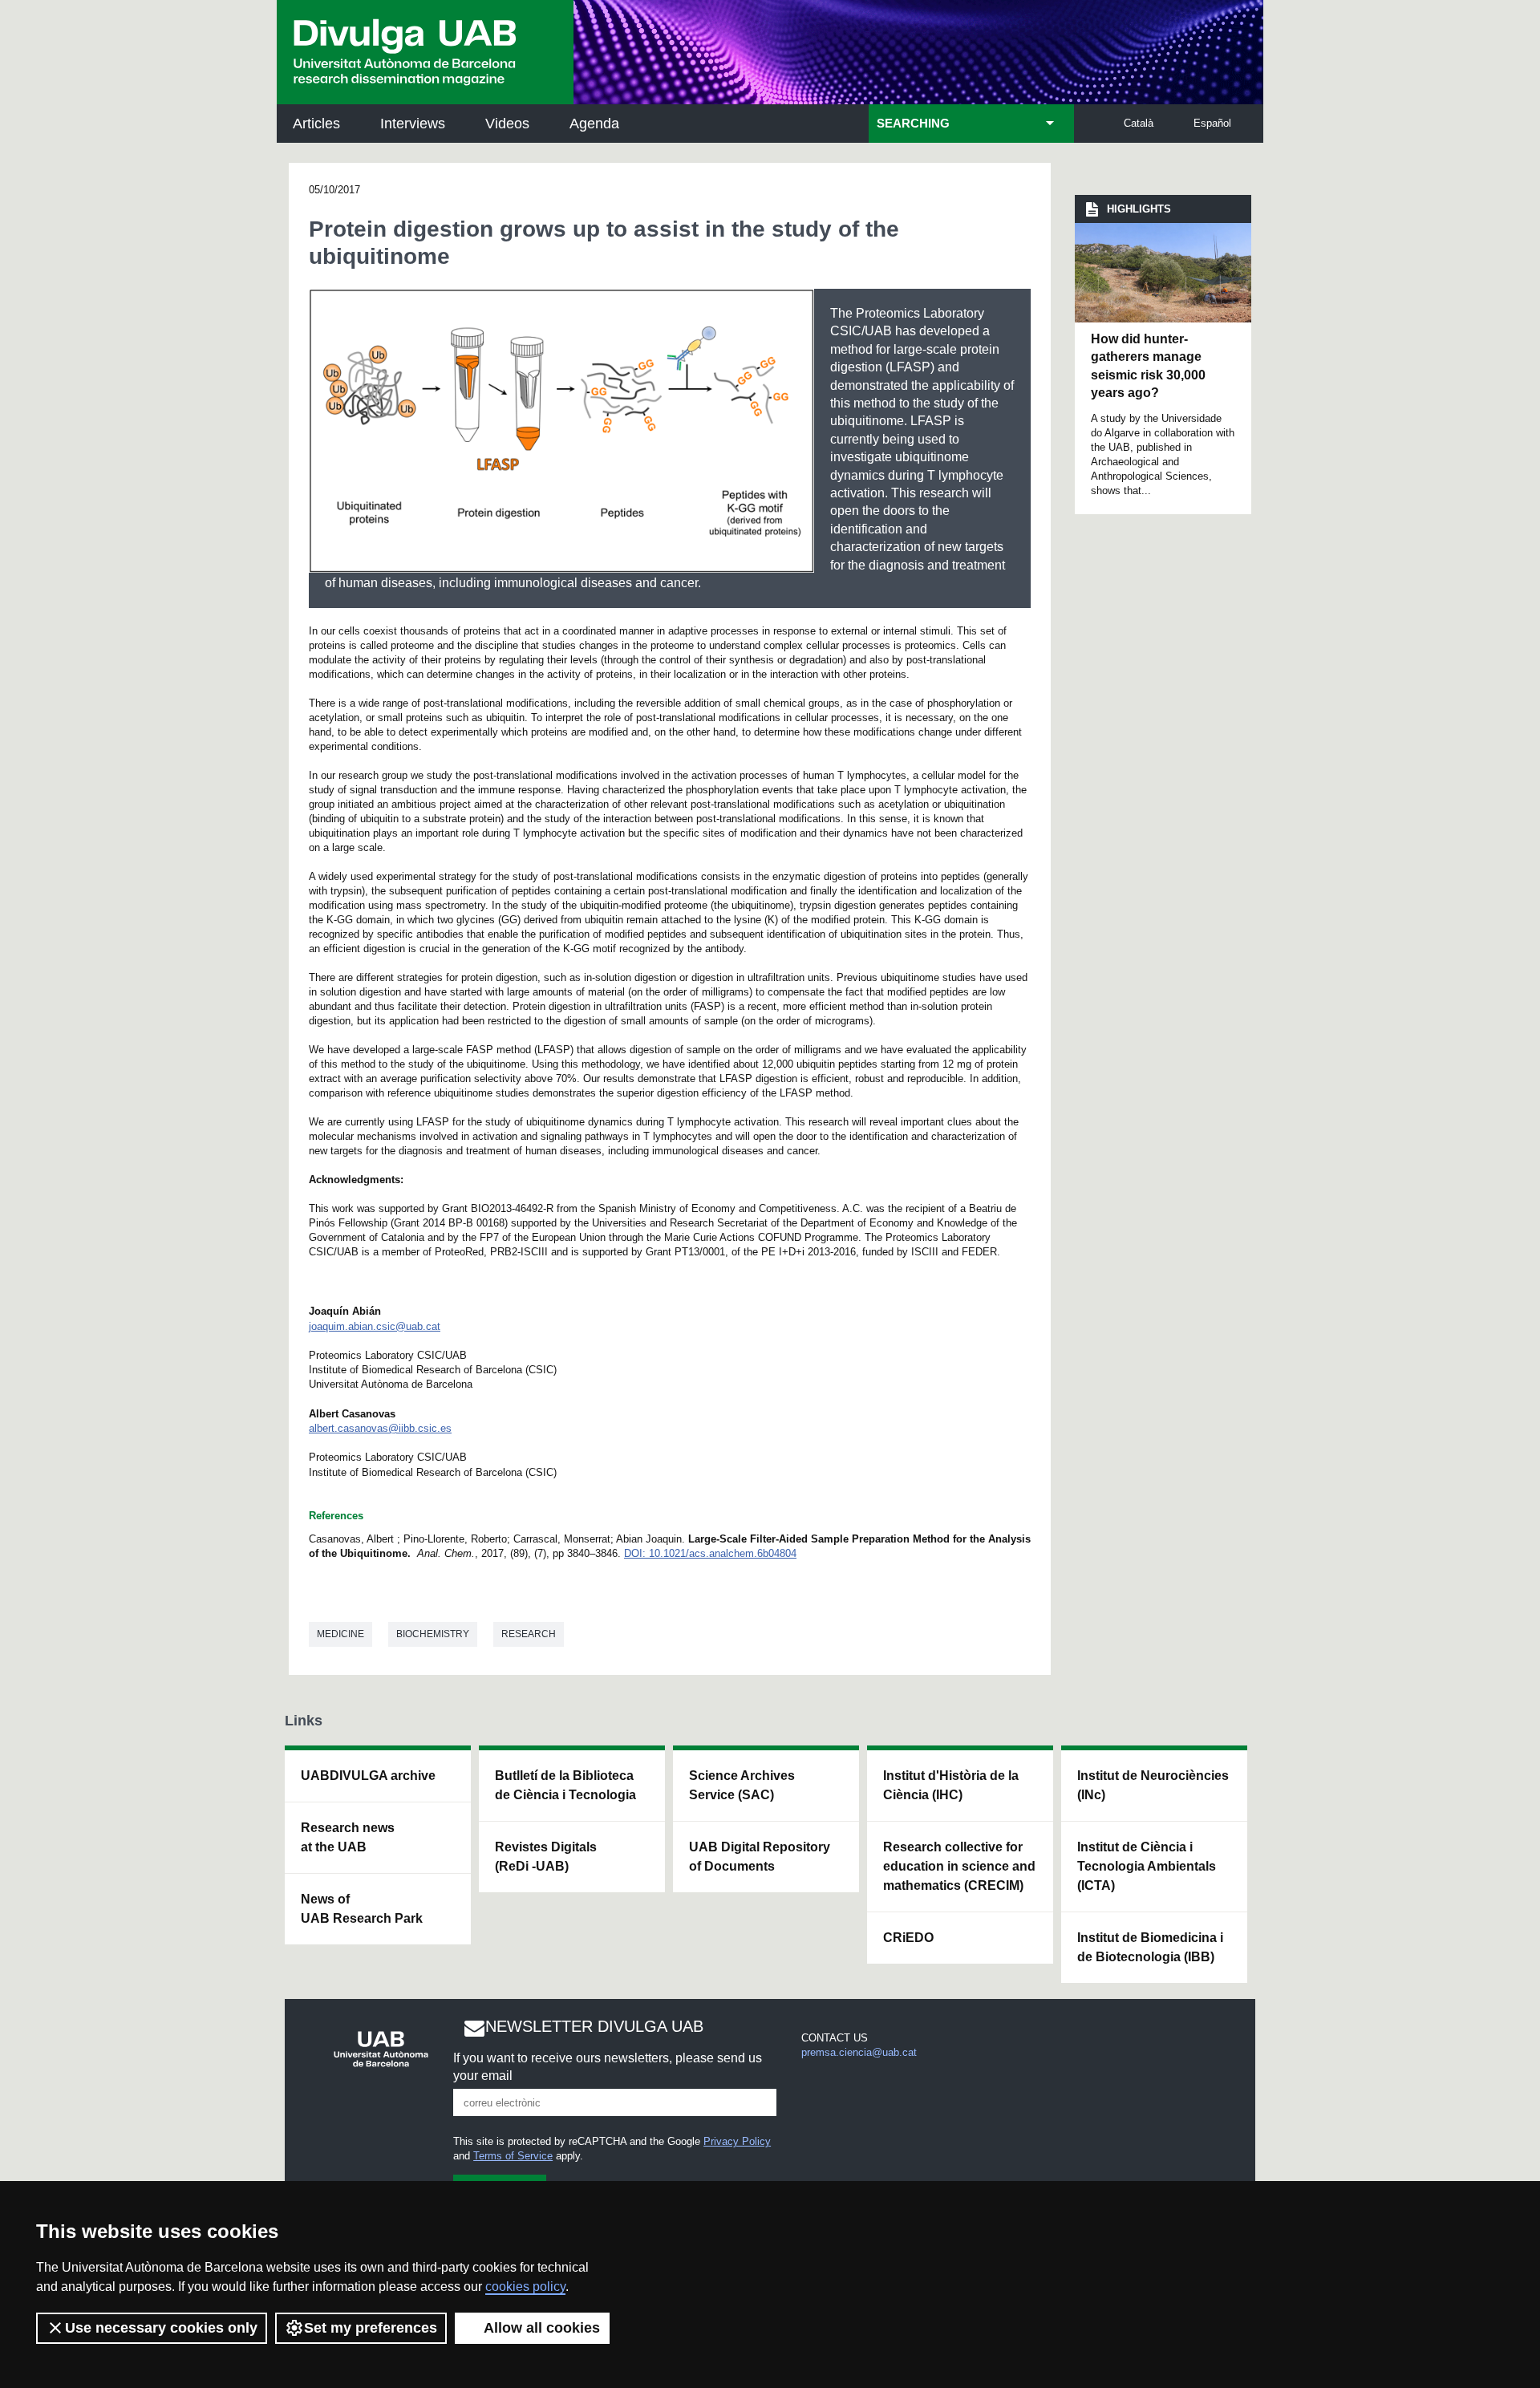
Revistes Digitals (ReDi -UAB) (546, 1857)
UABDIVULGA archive (368, 1776)
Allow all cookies (542, 2328)
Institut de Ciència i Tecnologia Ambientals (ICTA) (1147, 1866)
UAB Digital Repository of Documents (760, 1857)
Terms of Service (513, 2156)
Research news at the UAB (348, 1837)
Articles (316, 124)
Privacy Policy (737, 2141)
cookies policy (525, 2287)
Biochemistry (433, 1634)
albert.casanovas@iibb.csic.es (380, 1428)
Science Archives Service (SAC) (742, 1785)
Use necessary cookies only (161, 2328)
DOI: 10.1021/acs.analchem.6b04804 (710, 1553)
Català (1139, 123)
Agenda (594, 124)
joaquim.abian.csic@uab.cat (375, 1326)
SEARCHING (913, 124)
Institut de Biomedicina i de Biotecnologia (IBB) (1150, 1947)
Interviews (413, 124)
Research (529, 1634)
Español (1212, 123)
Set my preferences (371, 2328)
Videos (507, 124)
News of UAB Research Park (362, 1909)
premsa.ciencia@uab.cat (859, 2052)
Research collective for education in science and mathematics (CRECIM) (959, 1866)
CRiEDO (908, 1938)
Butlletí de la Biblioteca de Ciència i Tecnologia (565, 1785)
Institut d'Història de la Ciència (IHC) (951, 1785)
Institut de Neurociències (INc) (1153, 1785)
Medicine (340, 1634)
